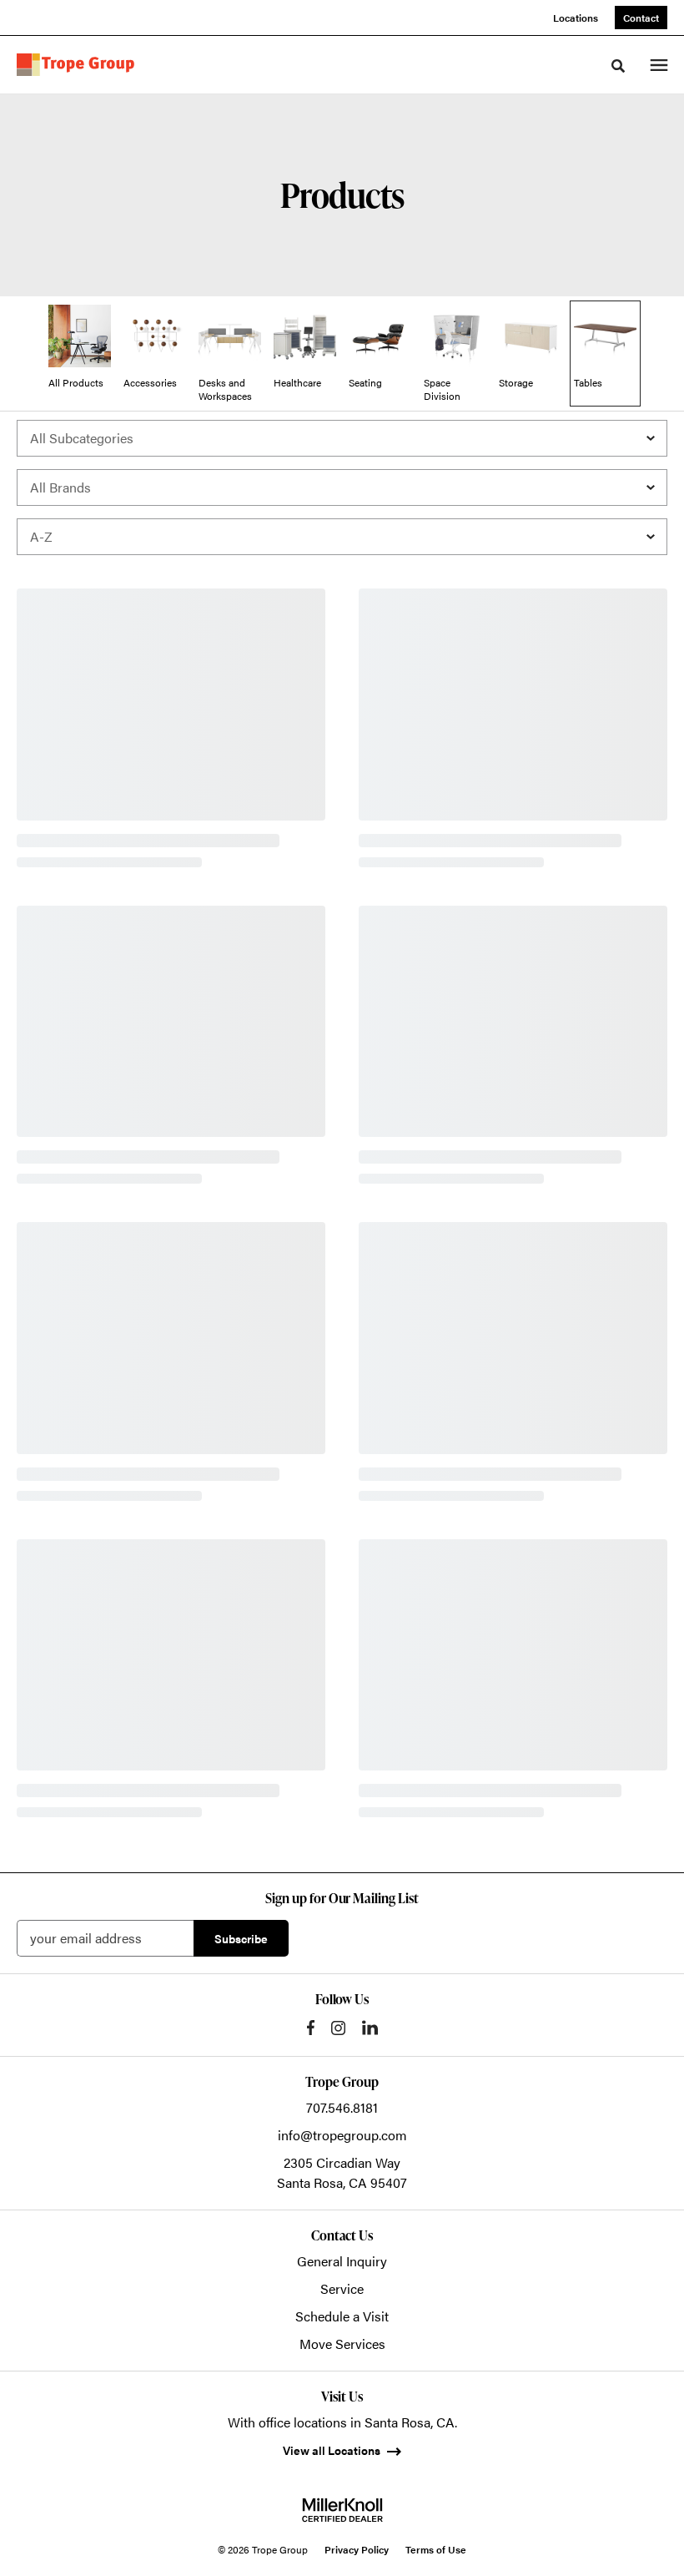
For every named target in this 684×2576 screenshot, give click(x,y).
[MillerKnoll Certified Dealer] (342, 2510)
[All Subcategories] (342, 438)
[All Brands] (342, 487)
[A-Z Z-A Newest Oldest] (342, 537)
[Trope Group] (78, 65)
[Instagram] (338, 2028)
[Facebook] (311, 2028)
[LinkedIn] (370, 2028)
